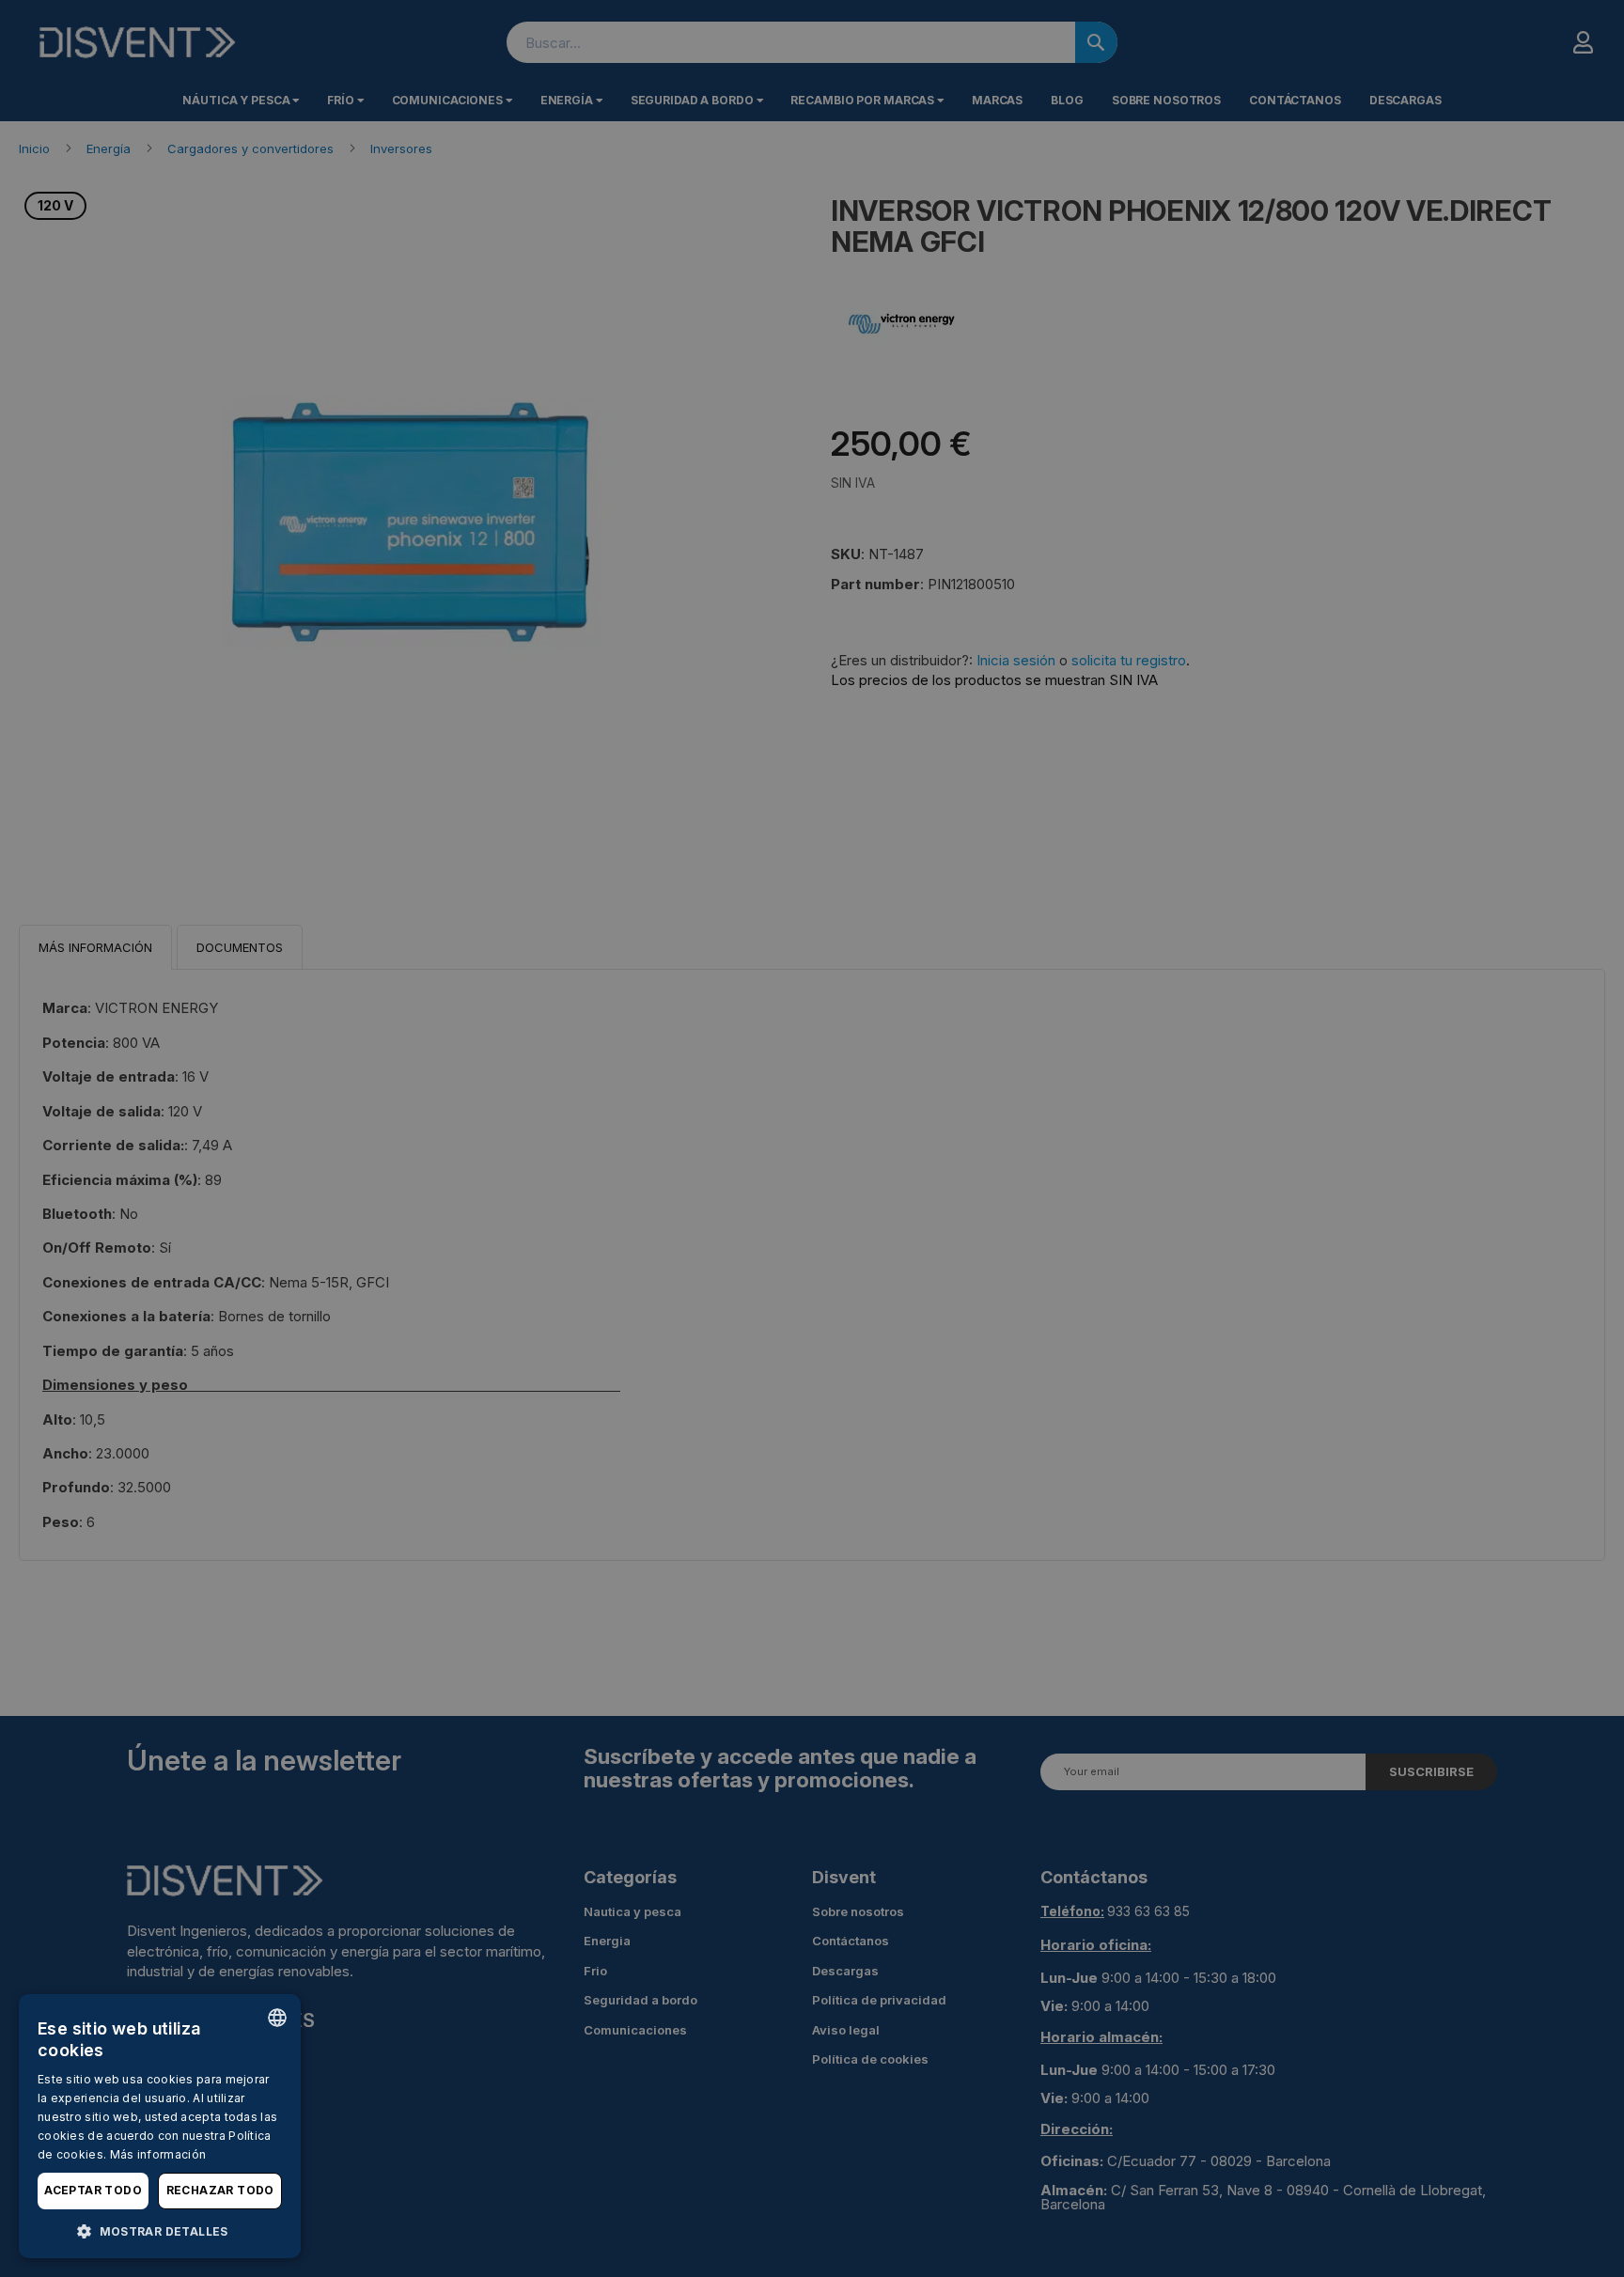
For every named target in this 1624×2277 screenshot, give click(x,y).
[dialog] (160, 2126)
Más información (158, 2154)
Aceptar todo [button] (93, 2190)
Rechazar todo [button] (220, 2190)
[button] (160, 2230)
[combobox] (277, 2018)
